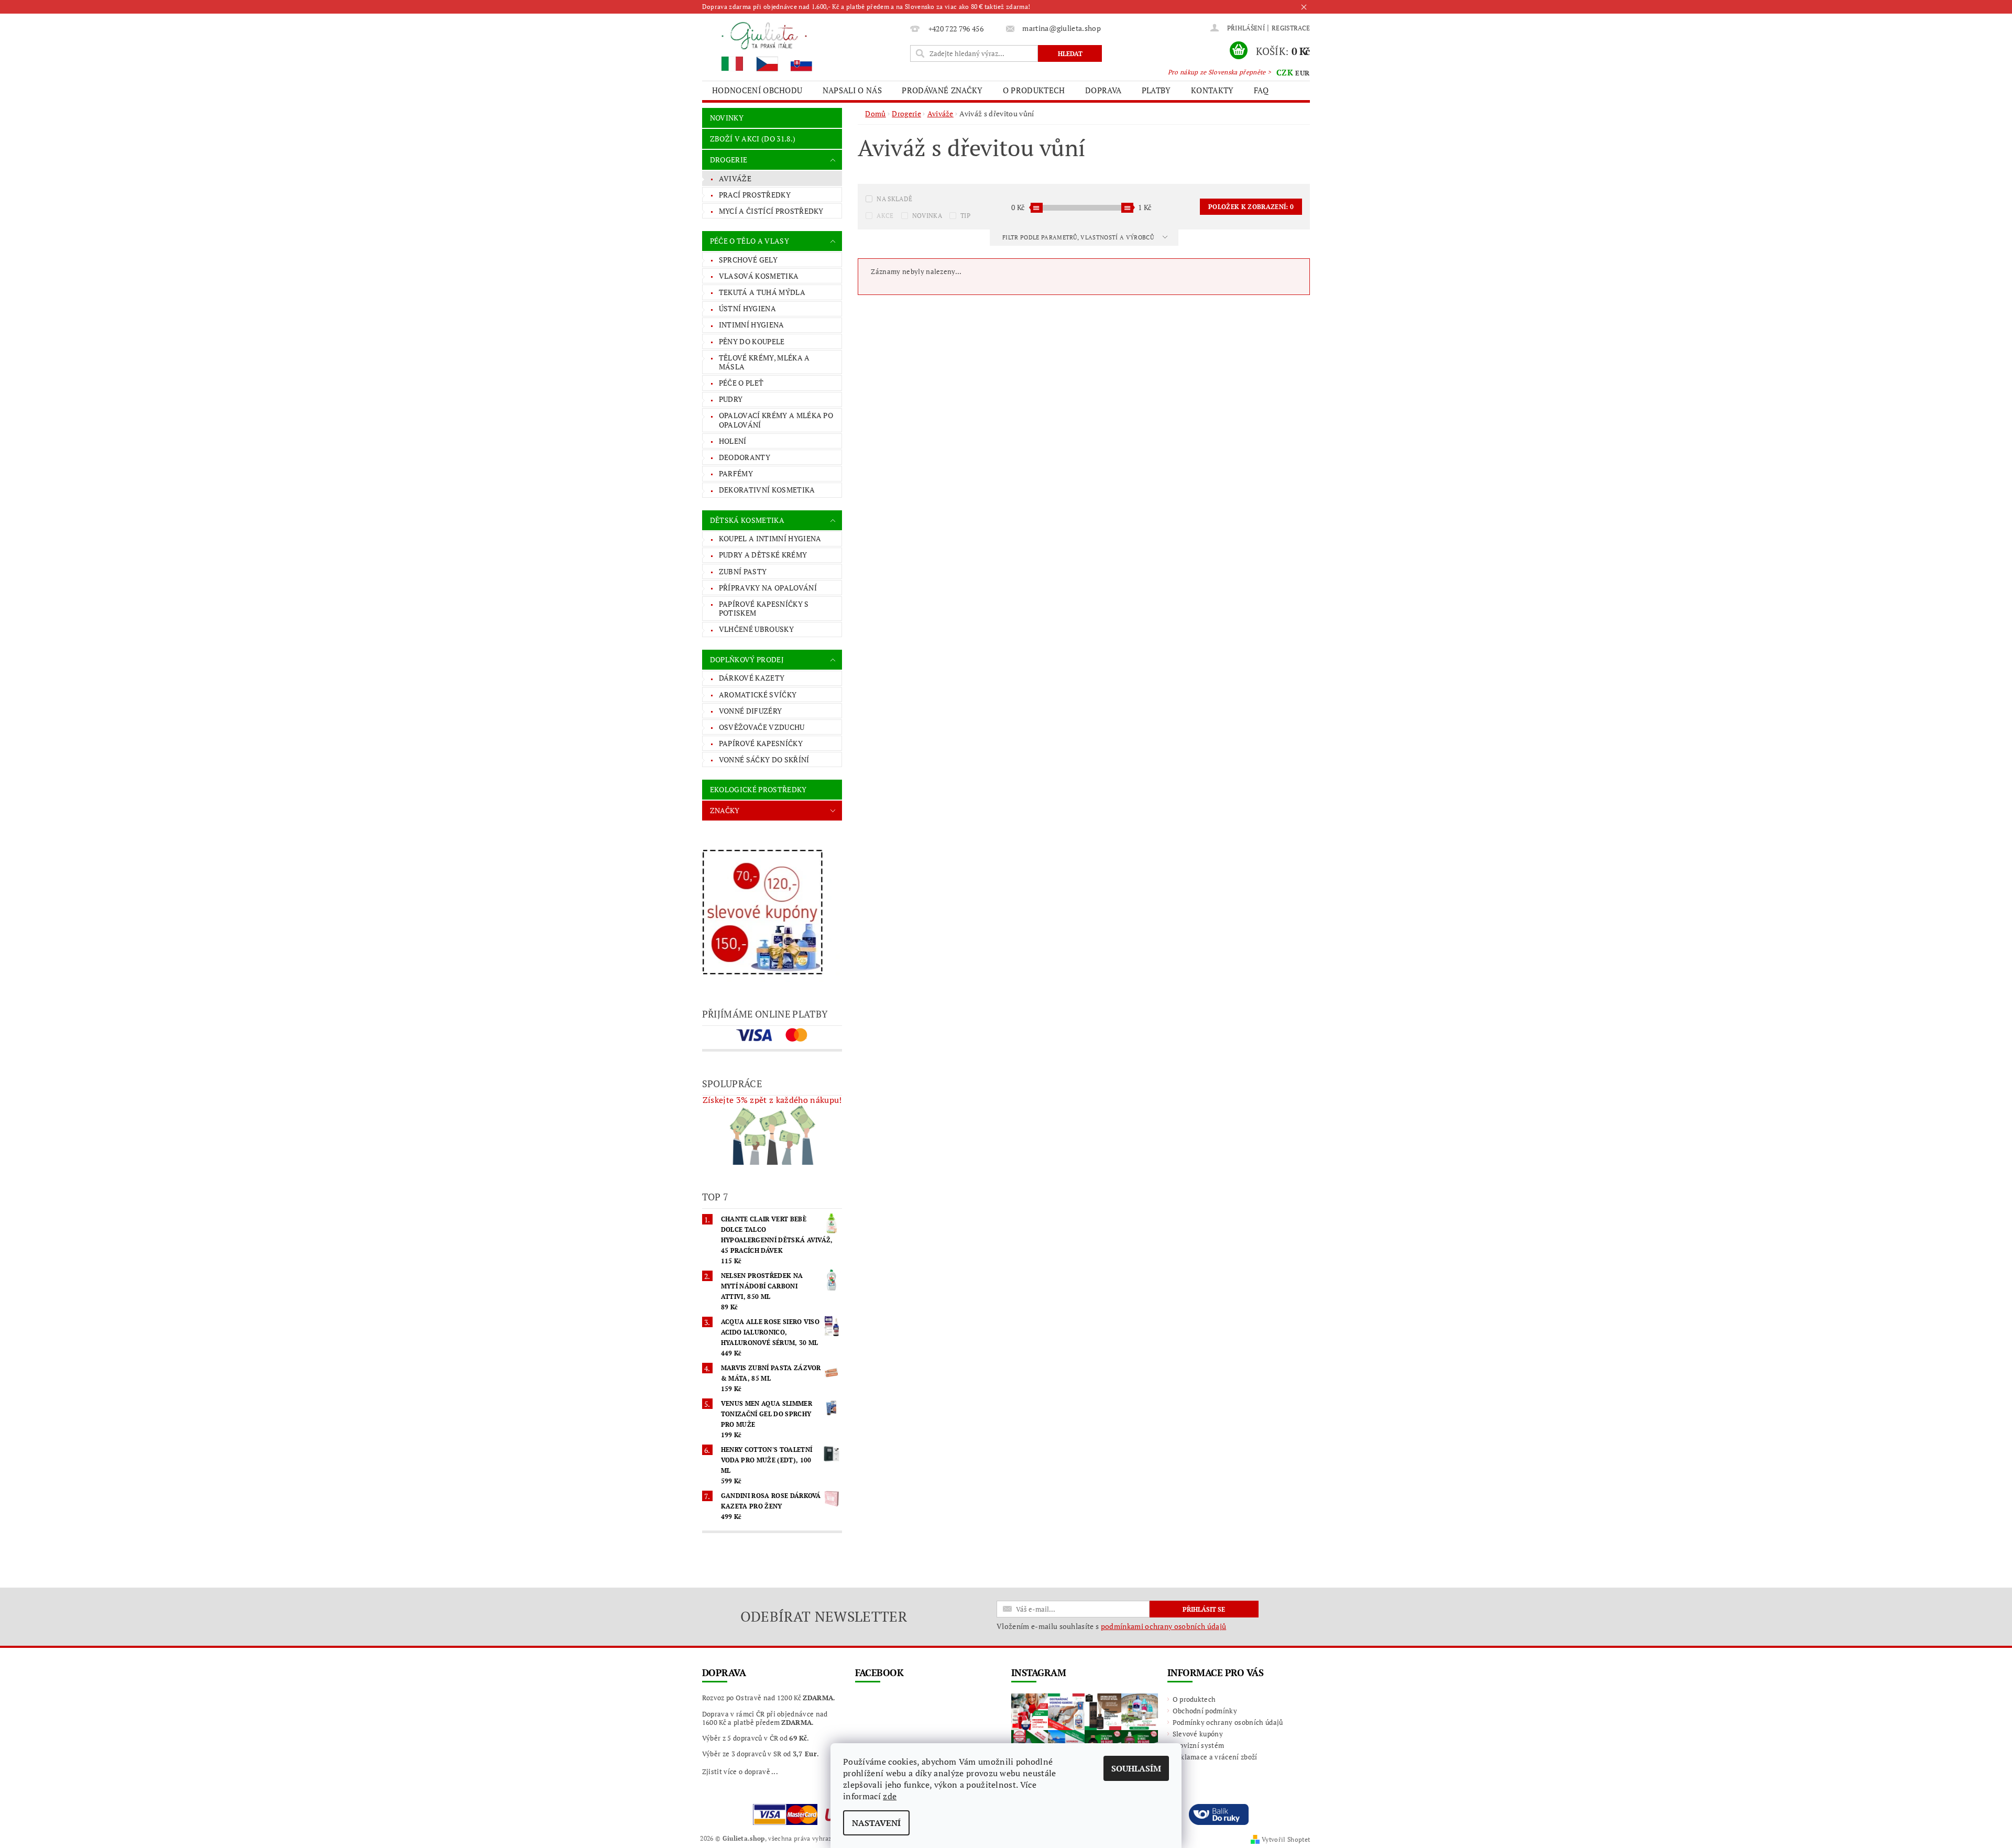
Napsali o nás (852, 90)
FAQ (1261, 90)
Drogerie (729, 160)
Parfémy (736, 473)
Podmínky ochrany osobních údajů (1228, 1722)
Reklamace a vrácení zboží (1215, 1757)
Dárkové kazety (752, 678)
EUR (1302, 73)
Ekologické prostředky (758, 789)
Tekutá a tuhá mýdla (762, 292)
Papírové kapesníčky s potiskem (764, 609)
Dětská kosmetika (747, 520)
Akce (885, 216)
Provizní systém (1199, 1745)
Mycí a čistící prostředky (771, 211)
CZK (1285, 72)
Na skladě (894, 199)
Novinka (927, 216)
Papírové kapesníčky (761, 743)
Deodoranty (745, 457)
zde (890, 1796)
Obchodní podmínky (1205, 1711)
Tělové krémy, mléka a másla (764, 362)
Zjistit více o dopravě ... (740, 1772)
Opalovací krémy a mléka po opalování (776, 420)
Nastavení (876, 1823)
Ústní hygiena (747, 308)
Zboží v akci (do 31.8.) (753, 139)
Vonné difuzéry (750, 711)
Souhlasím (1136, 1768)
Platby (1156, 90)
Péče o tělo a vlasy (750, 241)
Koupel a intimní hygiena (770, 538)
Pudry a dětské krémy (763, 555)
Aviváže (735, 178)
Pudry (731, 399)
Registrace (1291, 28)
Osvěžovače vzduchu (762, 727)
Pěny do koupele (752, 341)
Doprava (1103, 90)
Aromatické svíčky (758, 695)
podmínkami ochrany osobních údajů (1164, 1626)
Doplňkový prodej (747, 659)
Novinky (727, 118)
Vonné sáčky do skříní (764, 759)
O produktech (1034, 90)
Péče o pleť (741, 383)
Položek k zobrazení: (1251, 207)
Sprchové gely (748, 260)
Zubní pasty (743, 571)
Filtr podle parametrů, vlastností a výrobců (1079, 237)
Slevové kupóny (1198, 1734)
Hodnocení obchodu (757, 90)
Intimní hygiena (752, 325)
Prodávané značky (942, 90)
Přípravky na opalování (768, 588)
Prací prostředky (755, 195)
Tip (965, 216)
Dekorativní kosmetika (767, 490)
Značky (725, 810)
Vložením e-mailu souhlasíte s (1111, 1626)
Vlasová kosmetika (759, 276)
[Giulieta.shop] (804, 46)
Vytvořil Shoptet (1286, 1839)
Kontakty (1212, 90)
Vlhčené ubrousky (756, 629)
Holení (733, 441)
